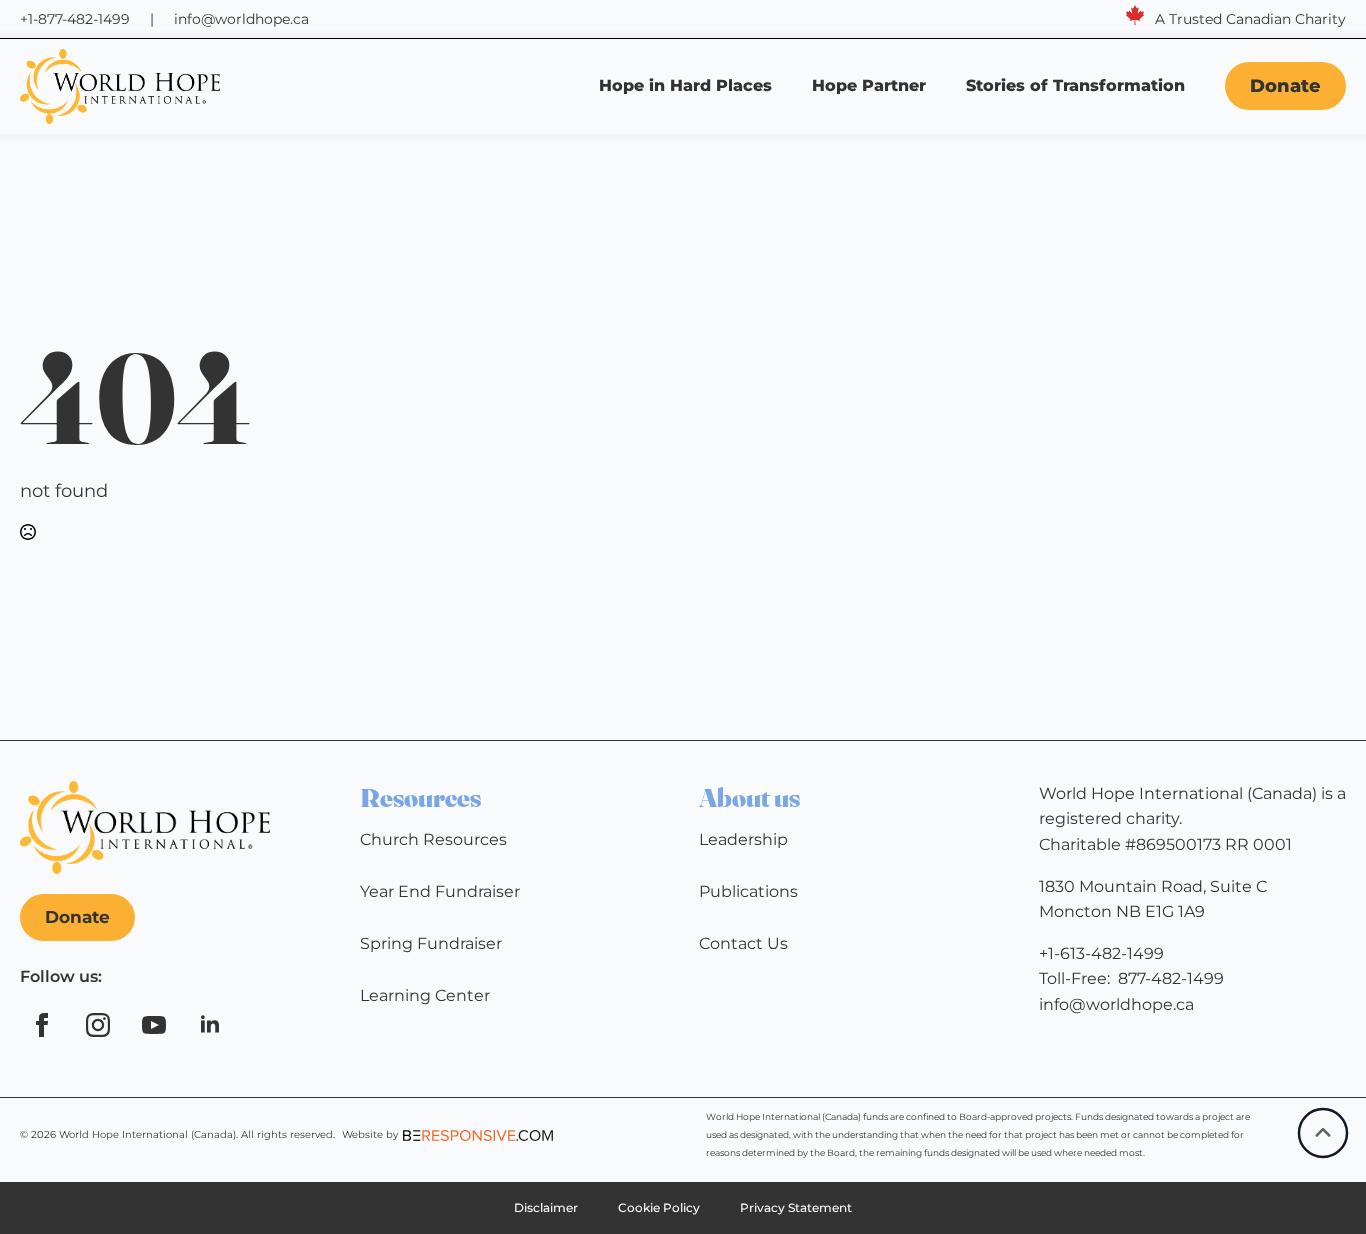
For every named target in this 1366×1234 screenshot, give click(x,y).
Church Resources (433, 839)
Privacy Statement (796, 1207)
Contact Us (743, 943)
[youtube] (154, 1025)
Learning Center (425, 995)
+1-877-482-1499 (75, 19)
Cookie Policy (659, 1207)
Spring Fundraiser (431, 943)
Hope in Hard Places (685, 85)
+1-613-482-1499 (1101, 953)
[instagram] (98, 1025)
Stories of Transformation (1078, 85)
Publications (748, 891)
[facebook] (42, 1025)
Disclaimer (546, 1207)
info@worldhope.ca (241, 19)
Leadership (743, 839)
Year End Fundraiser (440, 891)
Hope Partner (869, 85)
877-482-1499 (1171, 978)
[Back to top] (1323, 1133)
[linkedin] (210, 1025)
